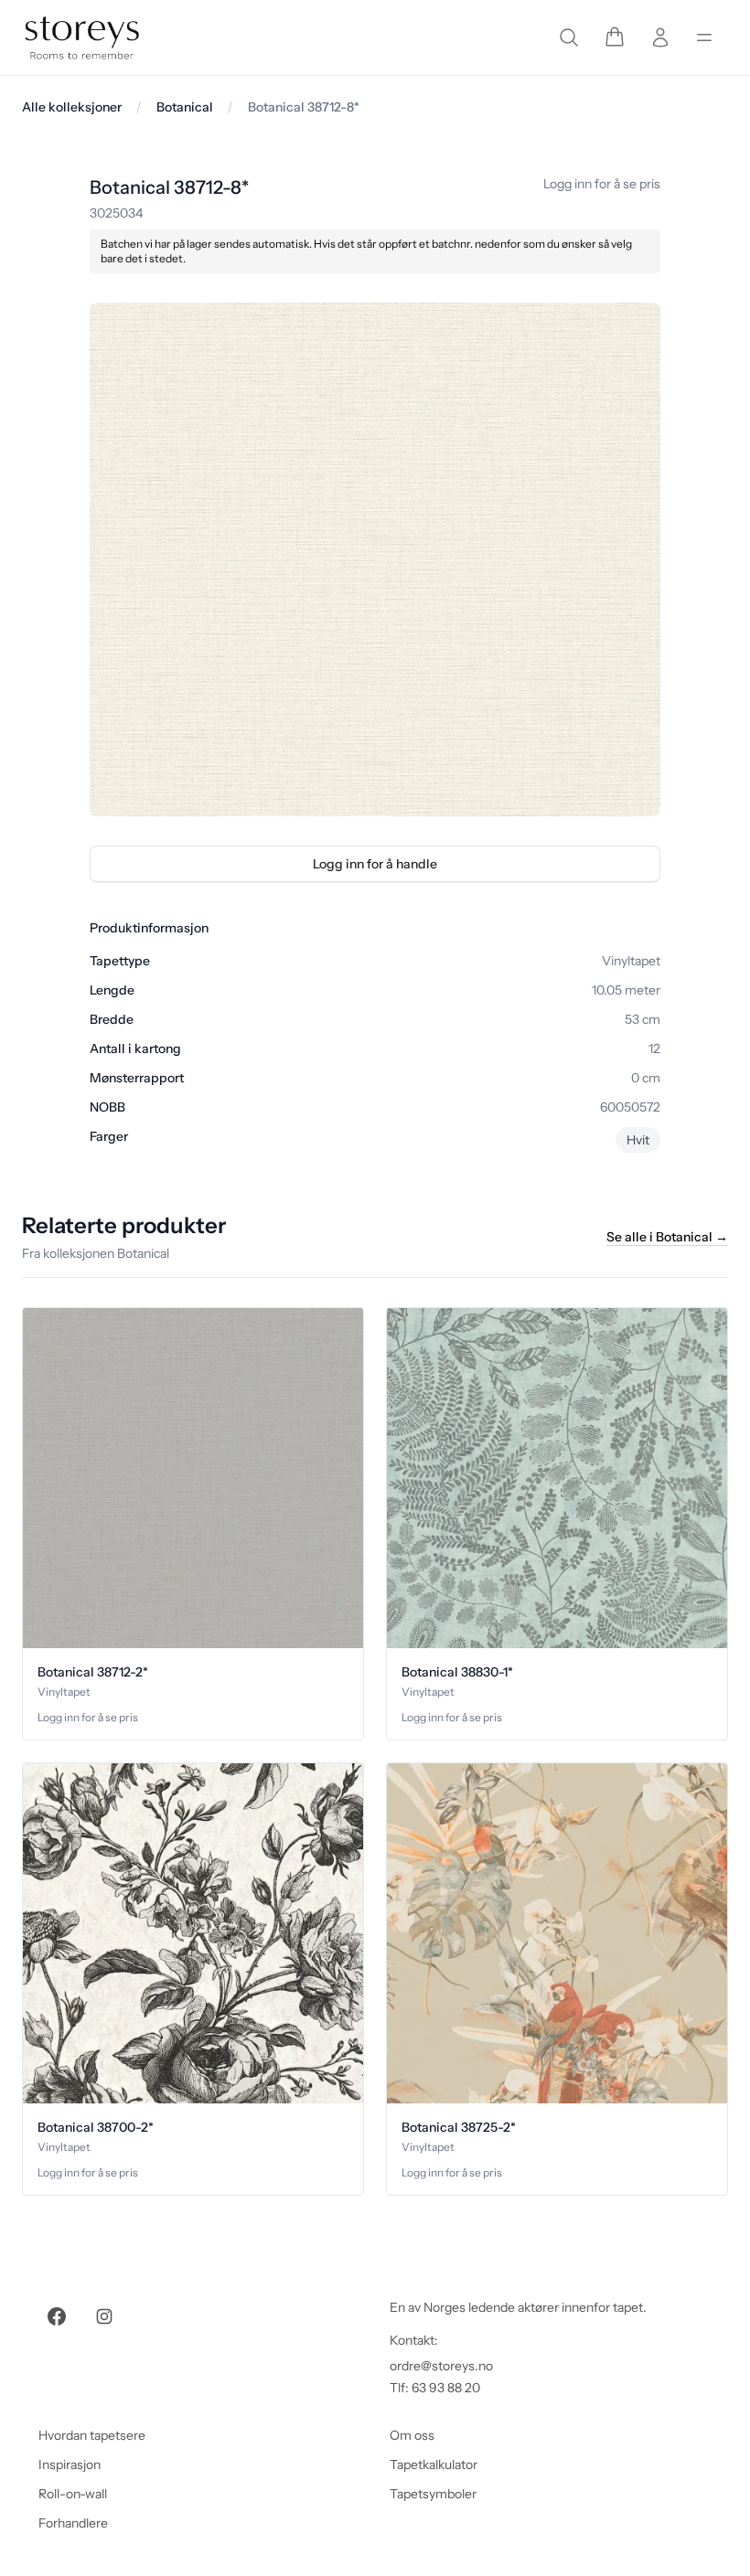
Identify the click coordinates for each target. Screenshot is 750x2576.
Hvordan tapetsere (92, 2435)
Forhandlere (73, 2523)
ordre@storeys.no (441, 2366)
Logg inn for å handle (375, 864)
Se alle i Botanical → (667, 1237)
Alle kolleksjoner (72, 107)
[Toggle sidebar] (704, 37)
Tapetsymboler (433, 2494)
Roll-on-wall (73, 2494)
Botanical (185, 107)
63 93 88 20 (446, 2388)
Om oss (412, 2435)
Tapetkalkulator (434, 2464)
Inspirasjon (70, 2464)
